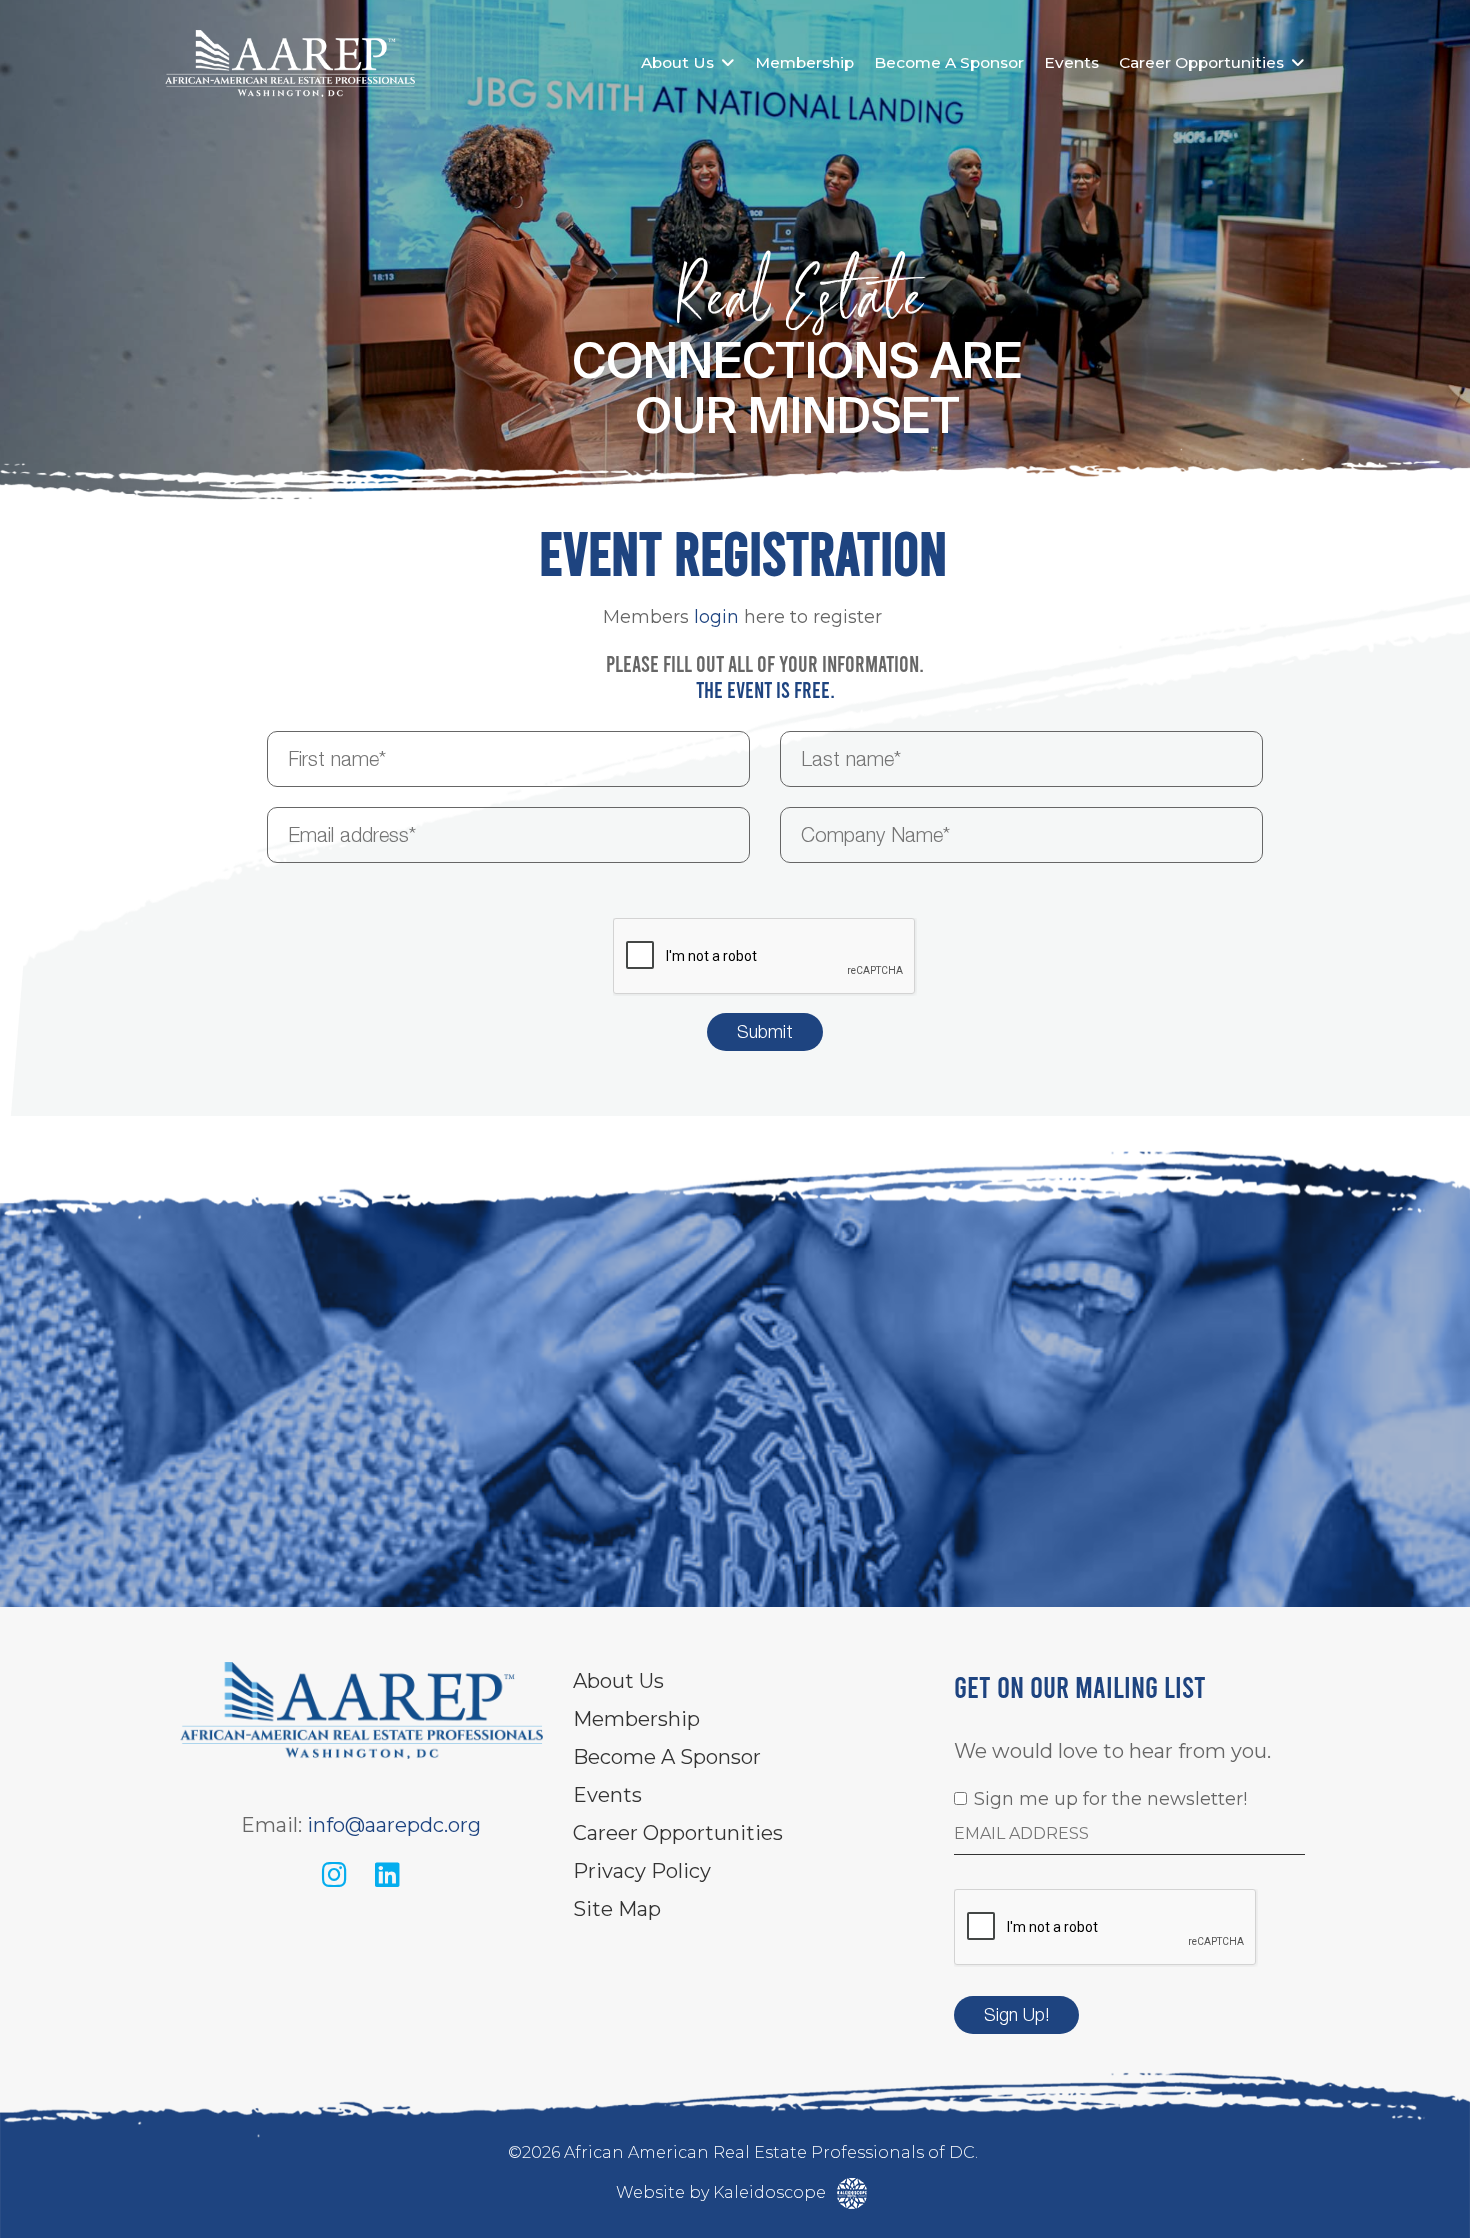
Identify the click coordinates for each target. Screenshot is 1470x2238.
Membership (804, 62)
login (716, 617)
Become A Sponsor (949, 62)
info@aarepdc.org (394, 1825)
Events (1071, 62)
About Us (677, 62)
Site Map (617, 1909)
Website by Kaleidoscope (723, 2192)
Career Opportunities (1201, 62)
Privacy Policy (642, 1871)
